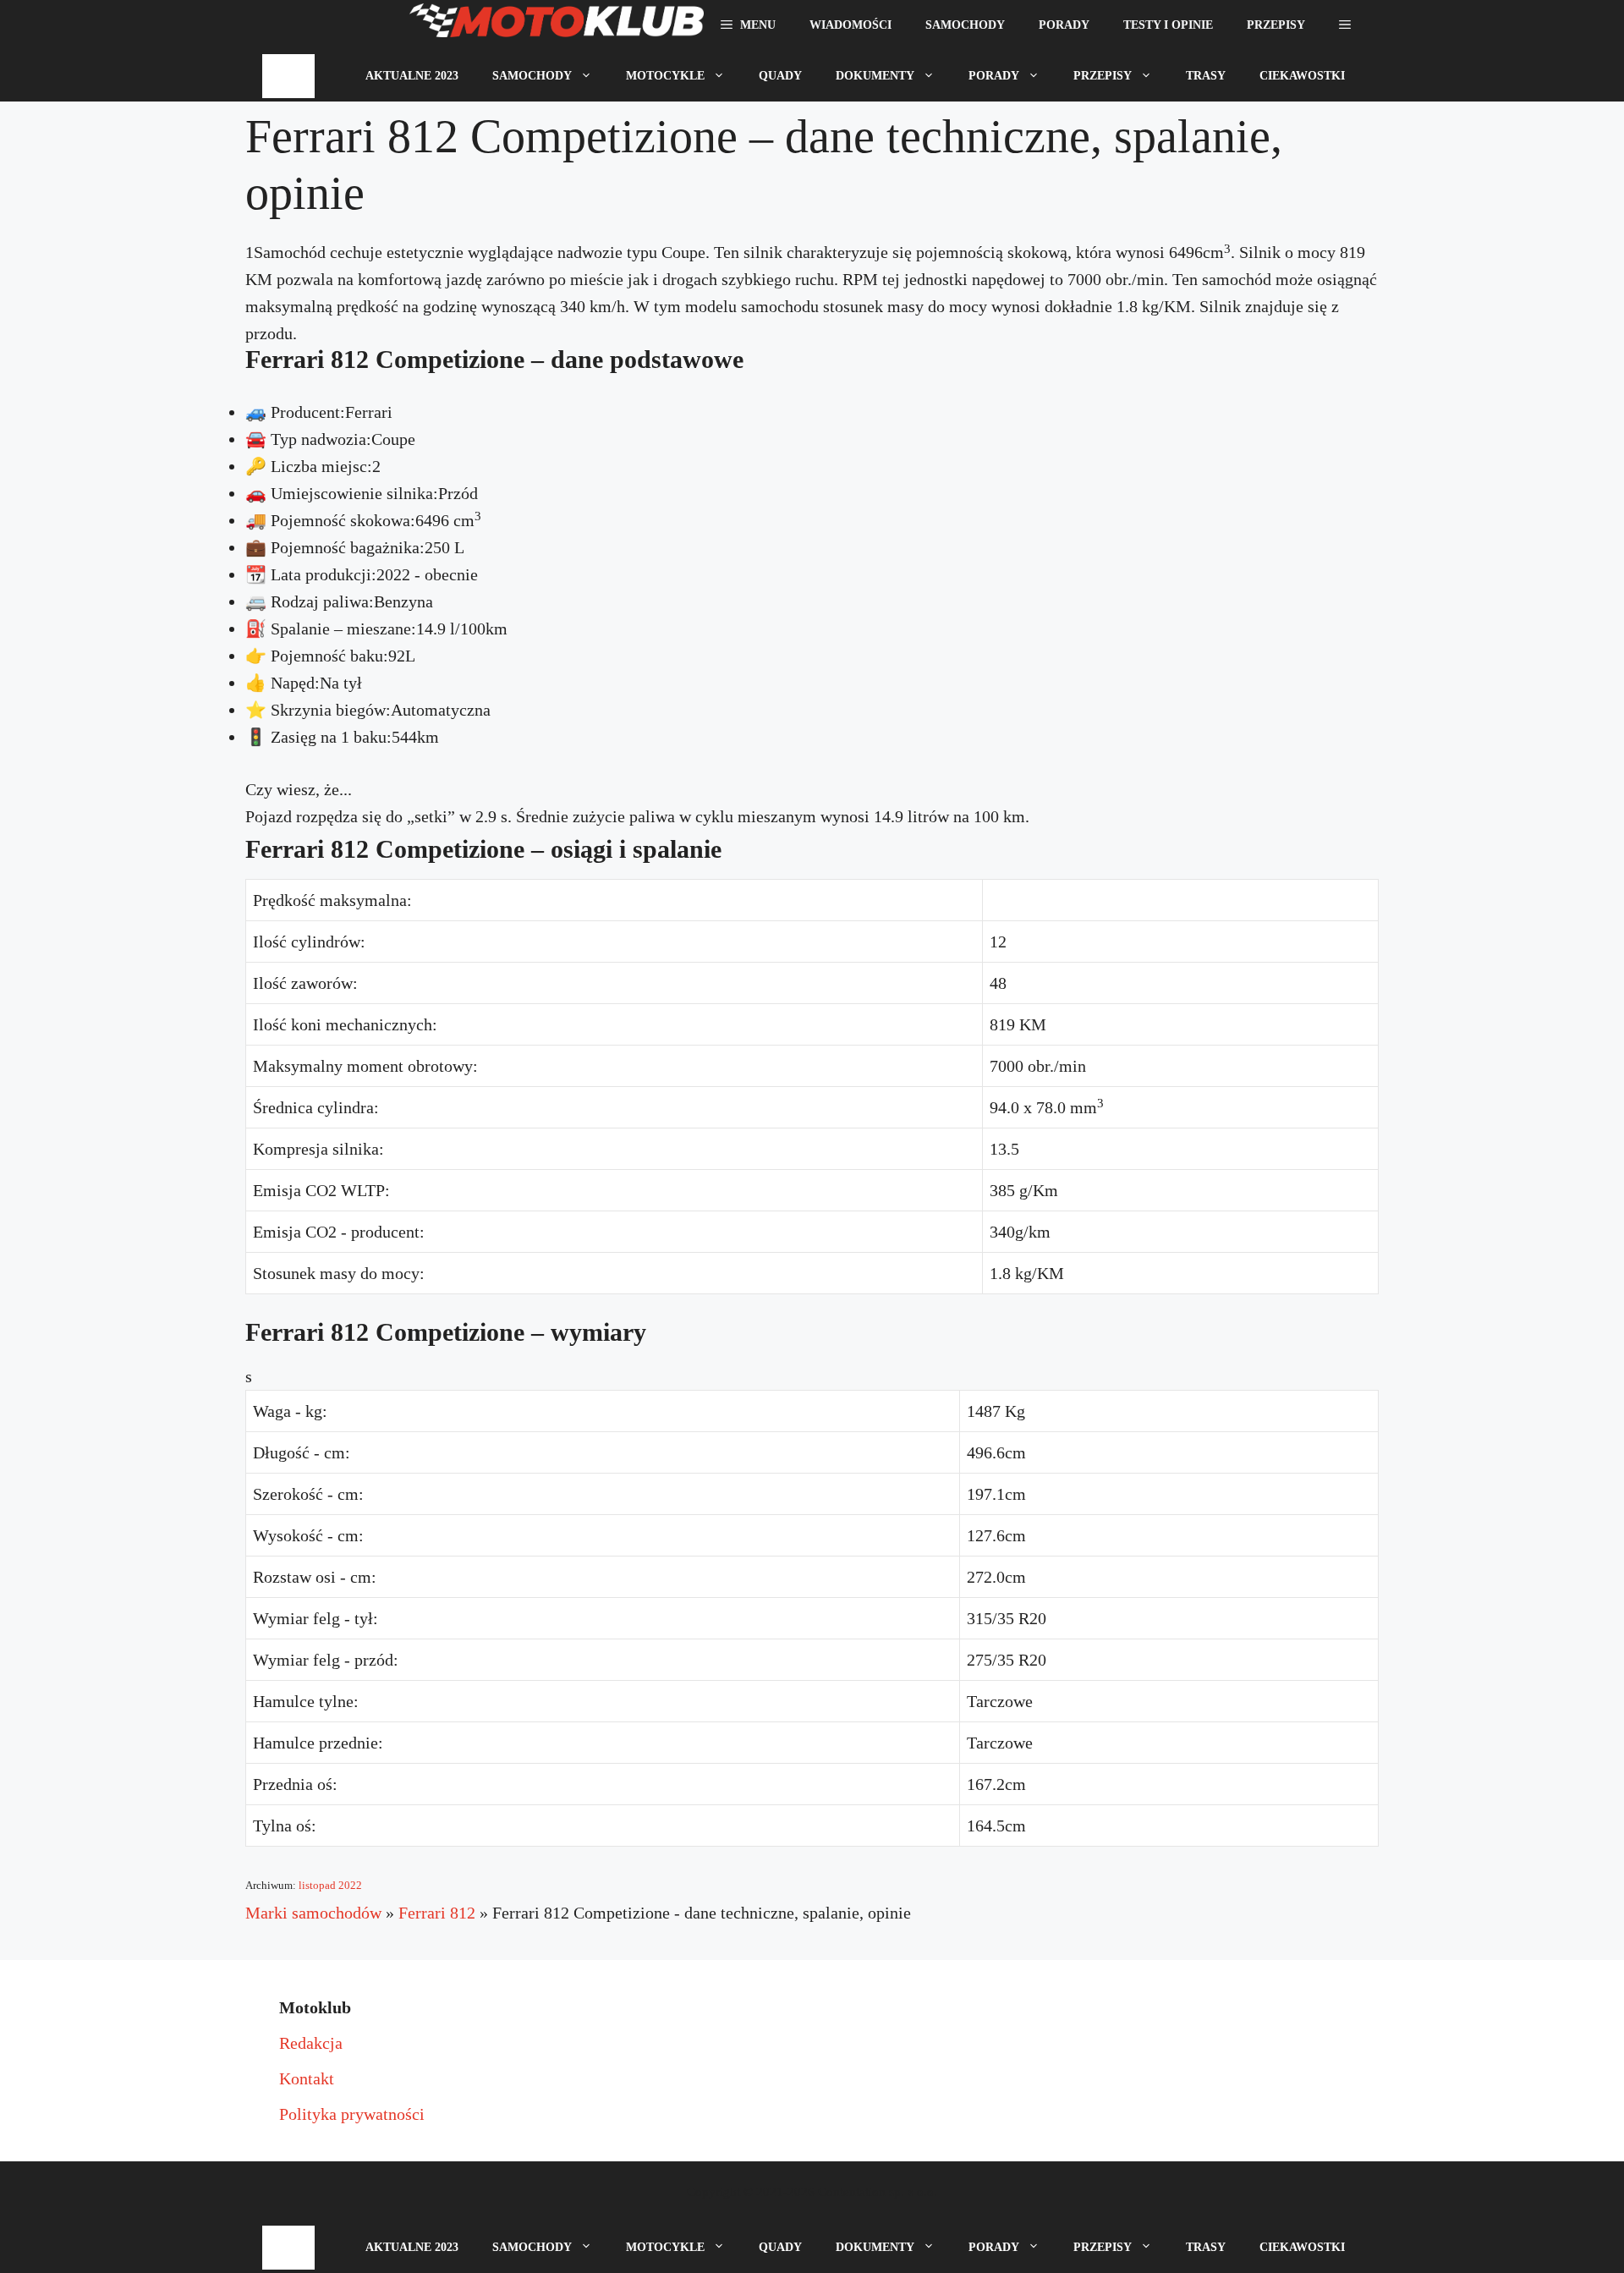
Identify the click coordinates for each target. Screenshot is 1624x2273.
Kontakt (307, 2078)
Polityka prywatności (352, 2114)
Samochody (965, 25)
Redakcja (311, 2043)
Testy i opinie (1168, 25)
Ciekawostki (1302, 76)
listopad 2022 (330, 1885)
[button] (1345, 25)
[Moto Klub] (557, 25)
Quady (780, 76)
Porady (1064, 25)
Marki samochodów (313, 1913)
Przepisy (1276, 25)
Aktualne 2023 (412, 76)
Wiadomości (850, 25)
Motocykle (665, 76)
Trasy (1206, 76)
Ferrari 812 (437, 1913)
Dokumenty (875, 76)
